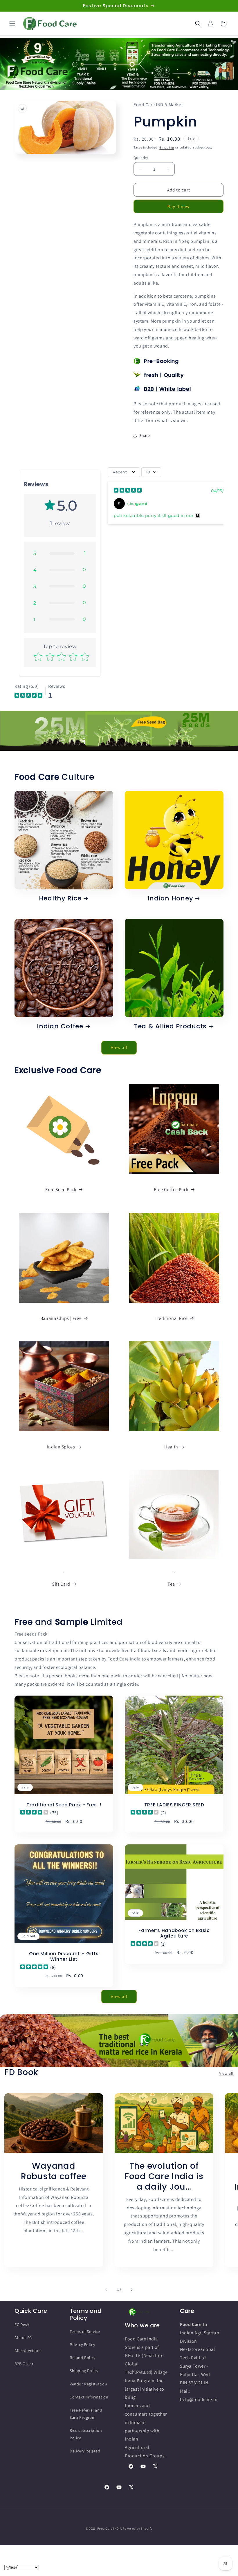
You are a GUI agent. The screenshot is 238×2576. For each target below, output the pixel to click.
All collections (28, 2351)
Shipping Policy (84, 2371)
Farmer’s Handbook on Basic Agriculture (174, 1933)
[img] (128, 491)
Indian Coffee (60, 1026)
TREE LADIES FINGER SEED (174, 1805)
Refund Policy (83, 2358)
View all (119, 1047)
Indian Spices (61, 1447)
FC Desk (22, 2324)
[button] (12, 23)
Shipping (167, 147)
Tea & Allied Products (170, 1026)
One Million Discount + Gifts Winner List (64, 1957)
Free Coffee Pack (171, 1190)
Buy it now (178, 206)
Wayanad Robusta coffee (54, 2171)
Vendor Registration (88, 2384)
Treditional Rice (171, 1318)
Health (171, 1447)
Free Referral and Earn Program (86, 2414)
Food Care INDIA (110, 2528)
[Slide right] (132, 2290)
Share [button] (145, 435)
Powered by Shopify (138, 2528)
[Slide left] (106, 2290)
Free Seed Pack (61, 1190)
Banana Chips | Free (61, 1318)
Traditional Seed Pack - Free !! (64, 1805)
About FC (23, 2338)
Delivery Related (85, 2451)
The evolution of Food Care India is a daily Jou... (164, 2176)
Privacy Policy (82, 2345)
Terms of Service (85, 2331)
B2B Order (24, 2364)
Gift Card (61, 1584)
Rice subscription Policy (86, 2434)
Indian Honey (171, 898)
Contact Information (89, 2397)
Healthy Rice (60, 898)
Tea (171, 1584)
